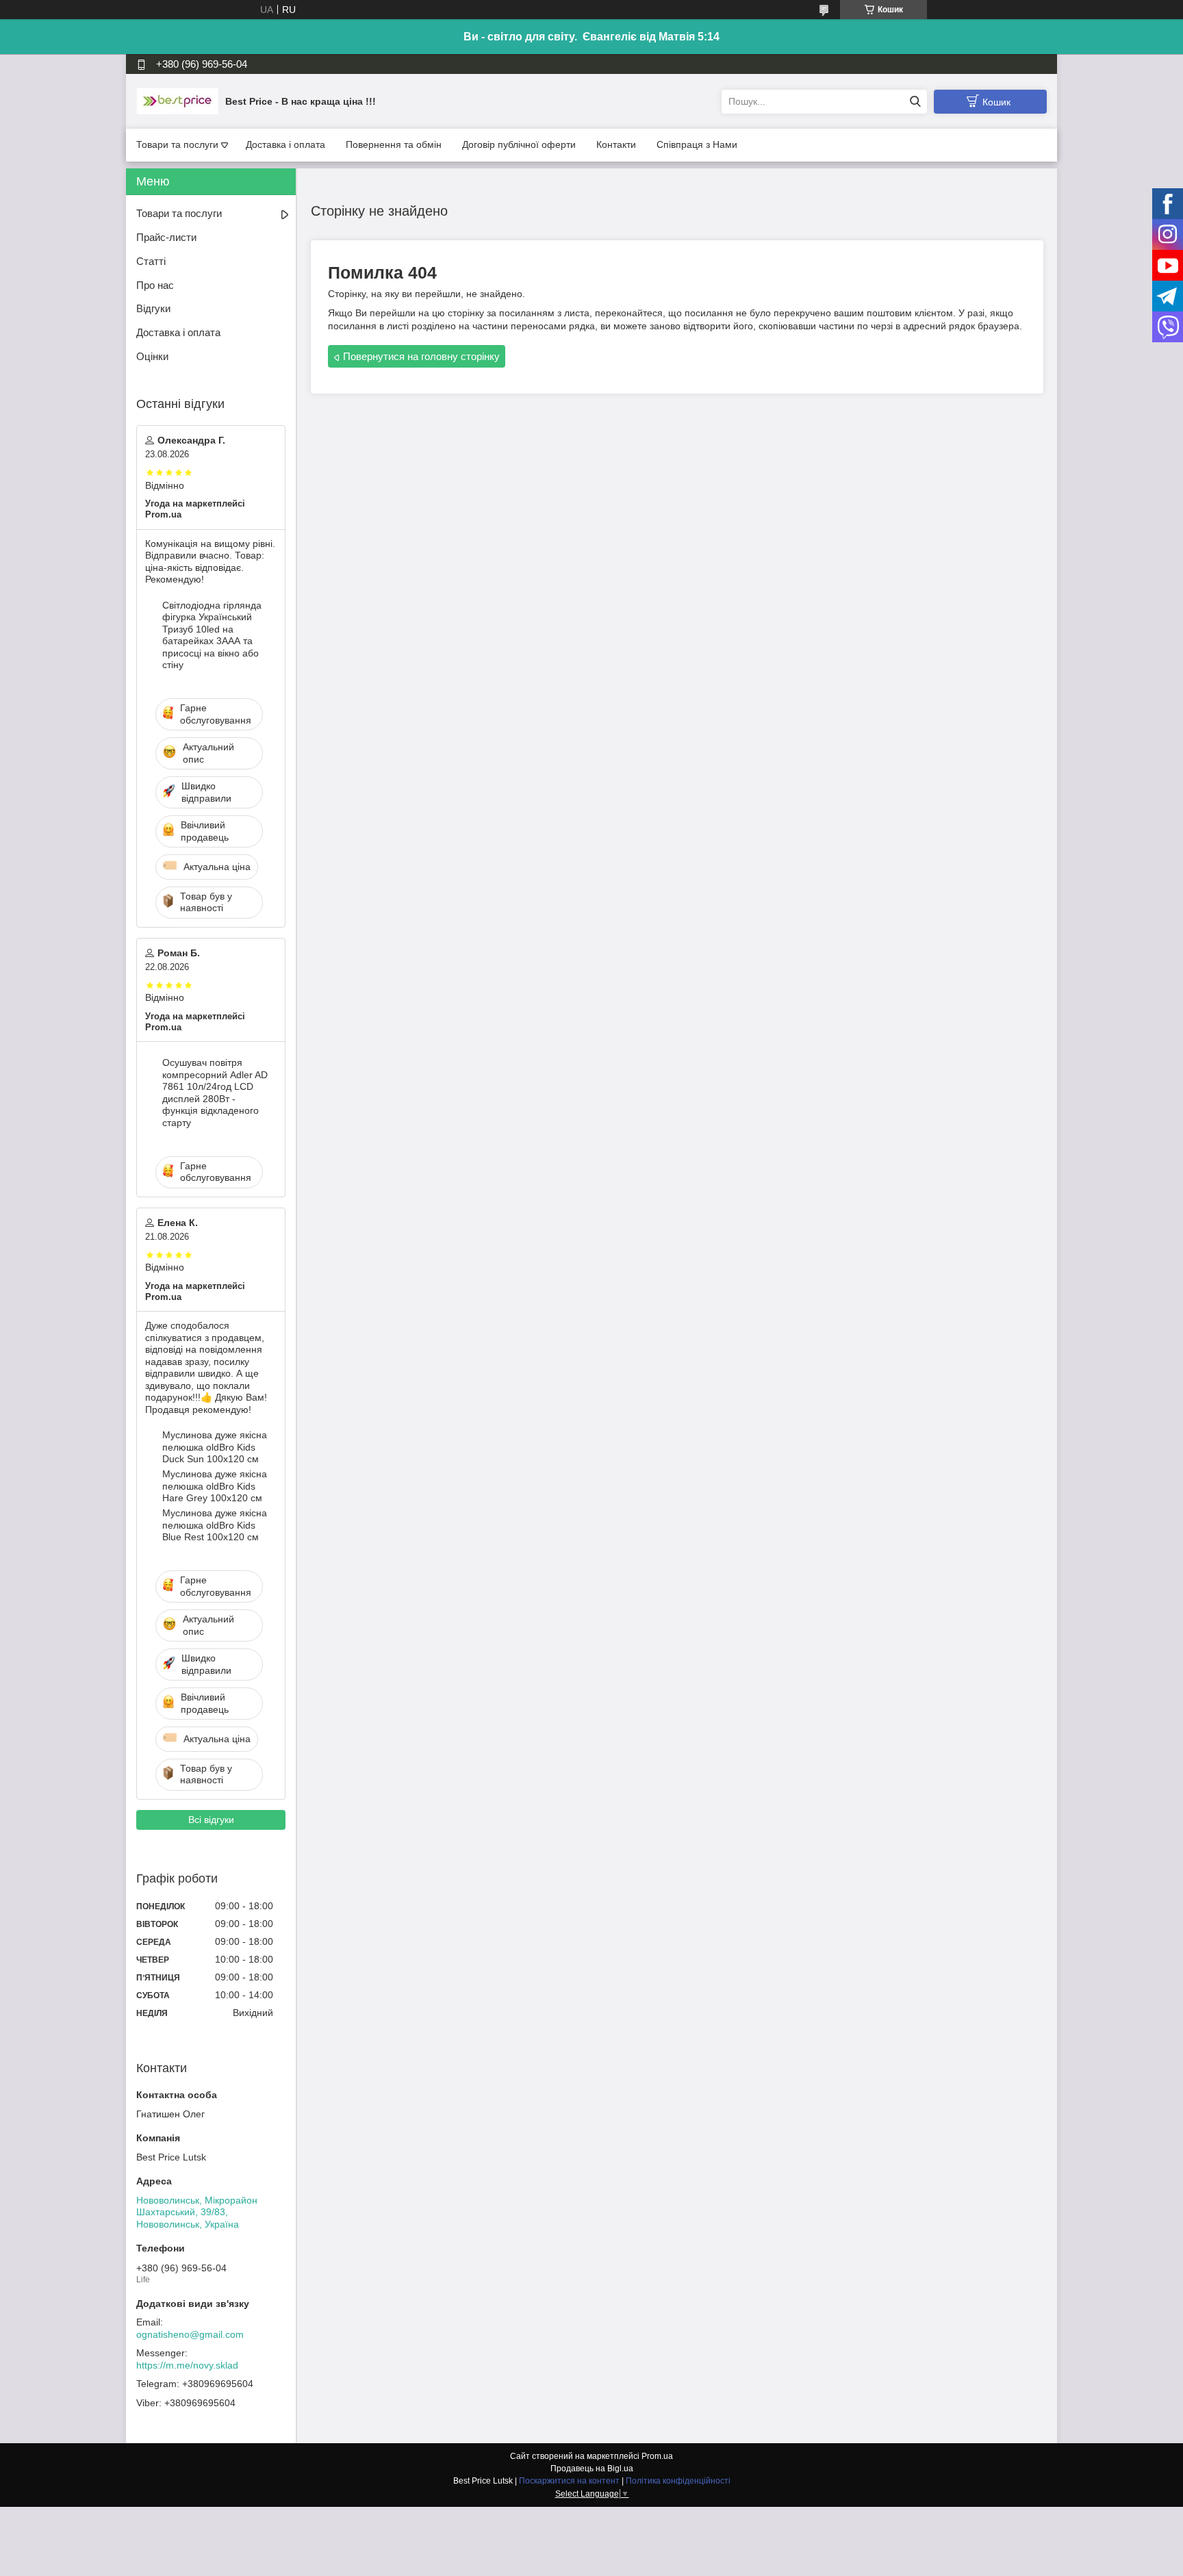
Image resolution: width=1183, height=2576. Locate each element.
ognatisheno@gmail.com (190, 2334)
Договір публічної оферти (519, 144)
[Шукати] (915, 102)
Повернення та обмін (394, 144)
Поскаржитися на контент (569, 2481)
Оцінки (152, 356)
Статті (151, 261)
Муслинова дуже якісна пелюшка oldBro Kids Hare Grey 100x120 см (215, 1486)
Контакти (616, 144)
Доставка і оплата (285, 144)
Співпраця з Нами (697, 144)
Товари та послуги (177, 144)
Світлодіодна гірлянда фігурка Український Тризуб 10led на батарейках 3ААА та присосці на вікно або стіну (212, 635)
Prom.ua (657, 2456)
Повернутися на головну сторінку (421, 356)
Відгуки (153, 308)
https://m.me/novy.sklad (187, 2365)
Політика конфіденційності (678, 2481)
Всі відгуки (211, 1820)
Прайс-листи (166, 237)
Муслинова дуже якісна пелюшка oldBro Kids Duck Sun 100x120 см (215, 1447)
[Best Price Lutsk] (177, 101)
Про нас (155, 285)
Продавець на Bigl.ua (592, 2469)
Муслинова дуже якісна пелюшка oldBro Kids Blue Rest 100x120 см (215, 1525)
